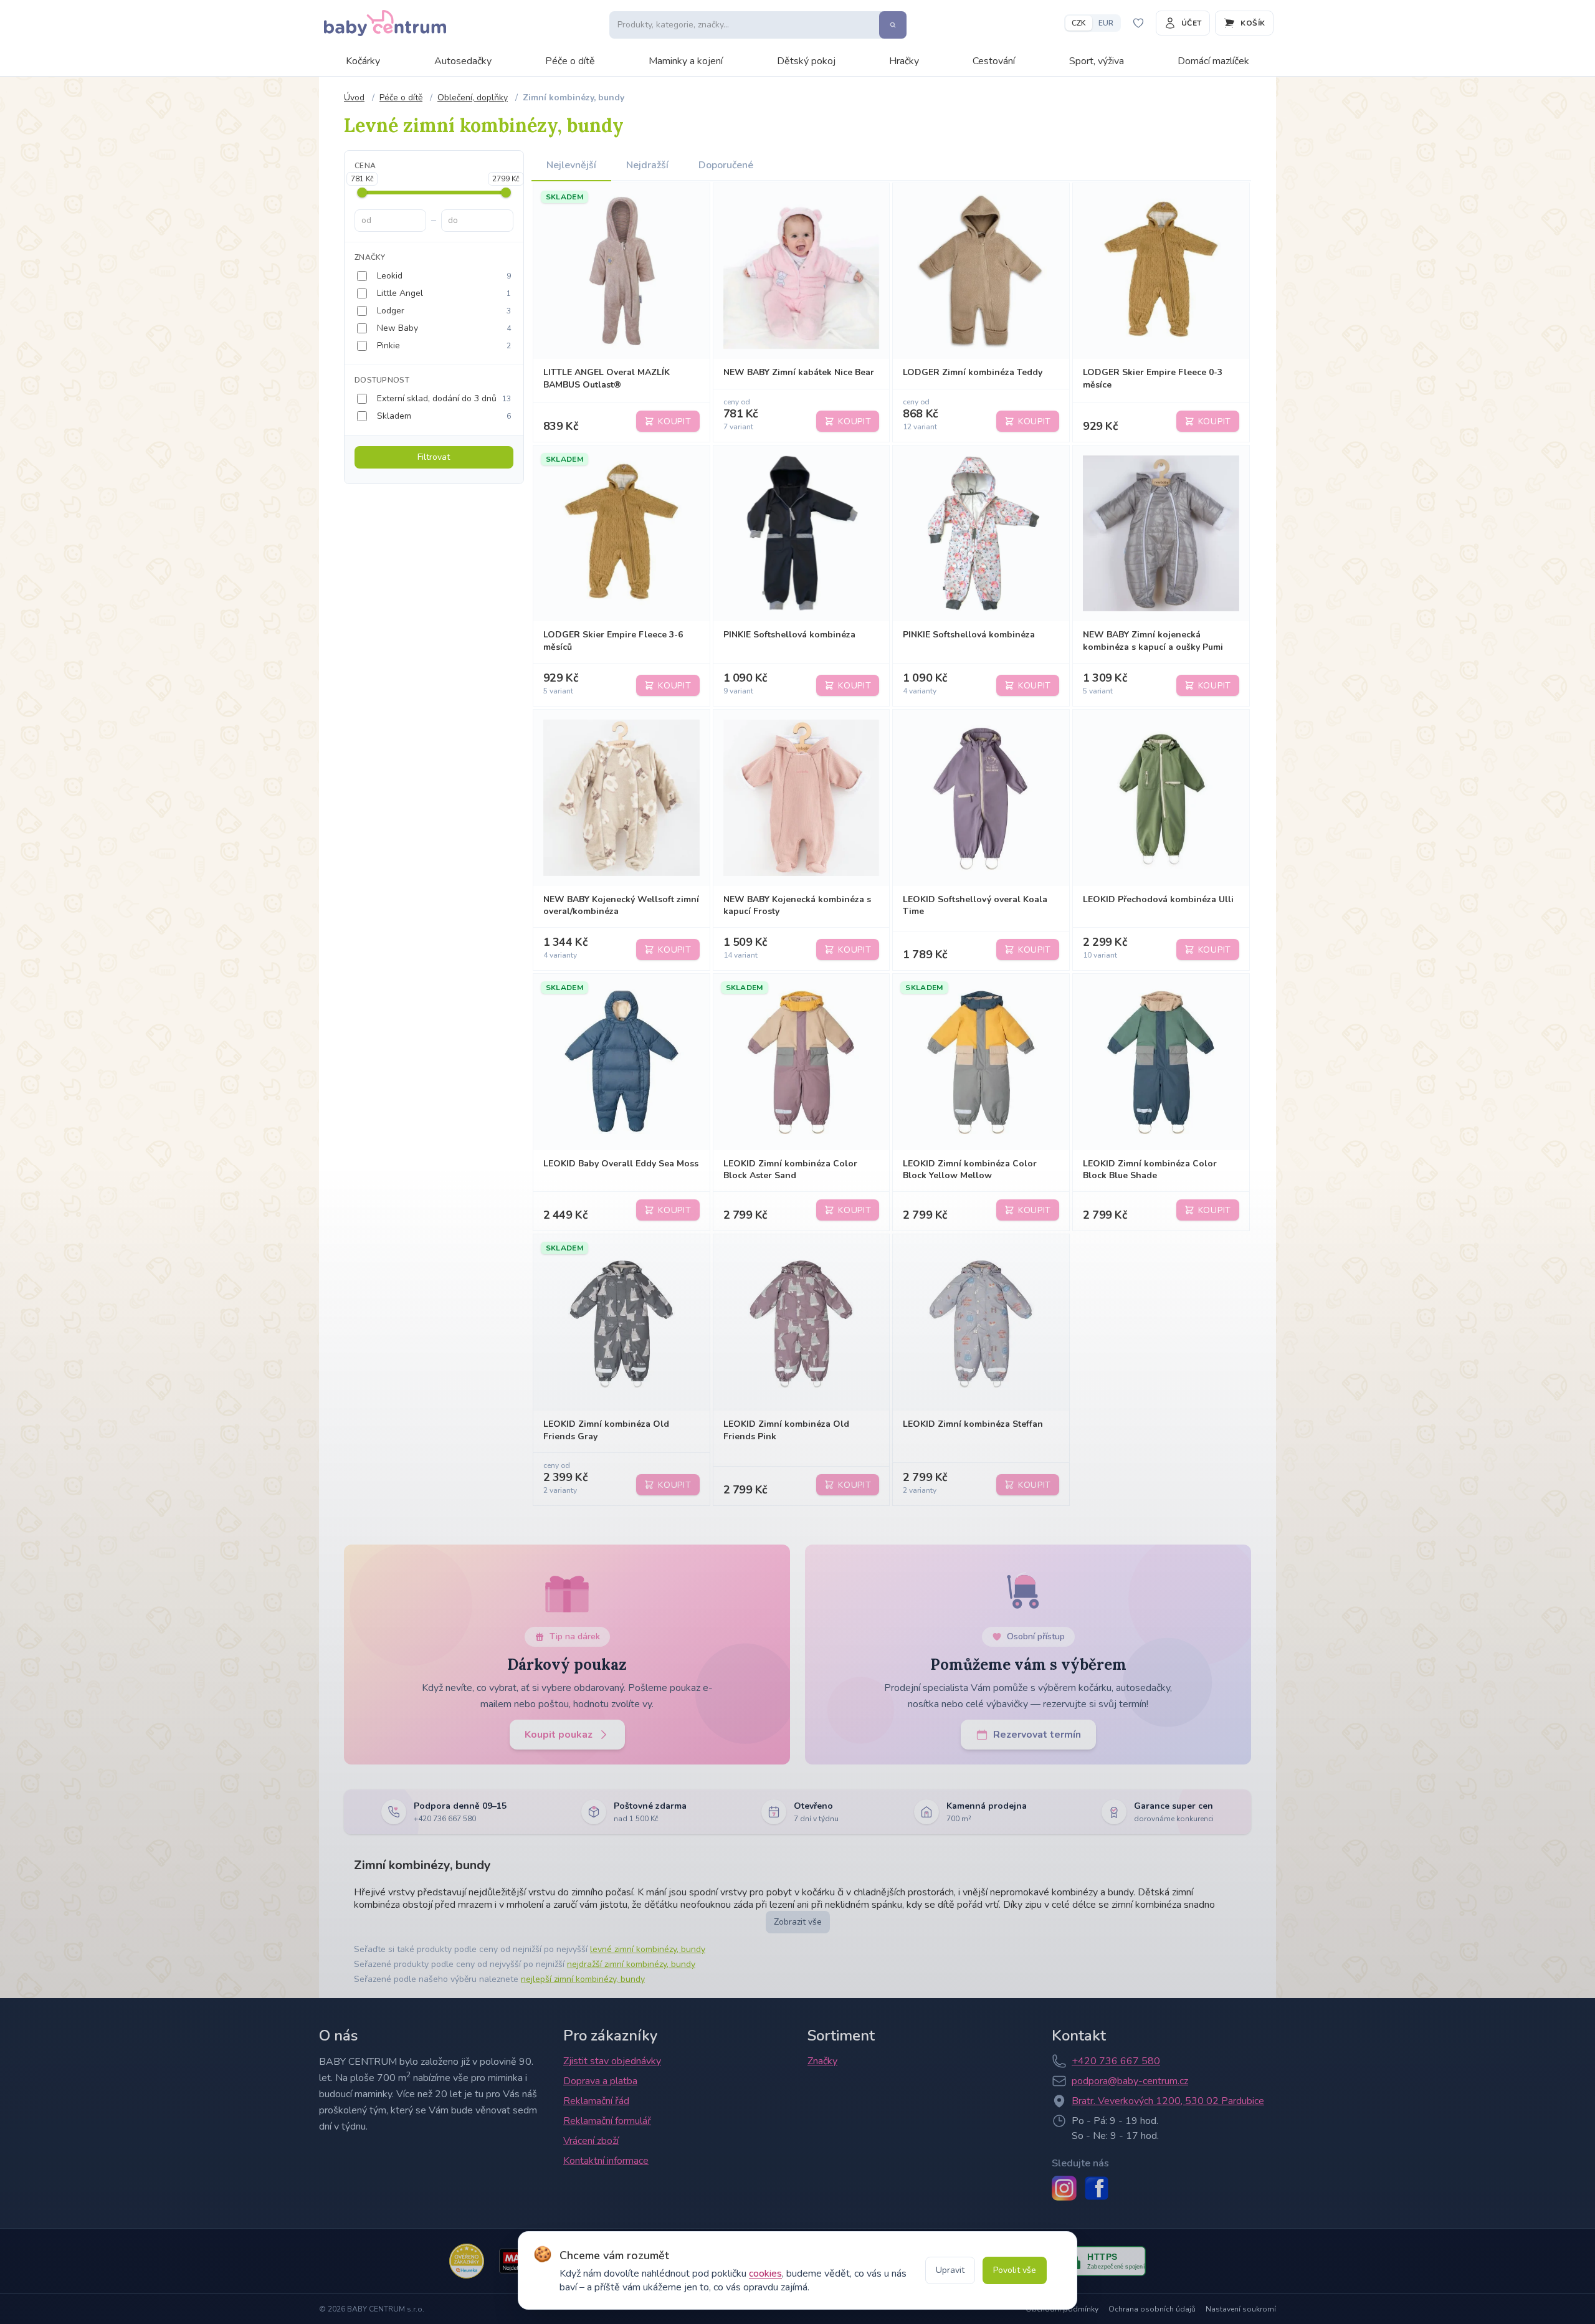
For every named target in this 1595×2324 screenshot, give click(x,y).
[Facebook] (1097, 2188)
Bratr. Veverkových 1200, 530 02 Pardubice (1168, 2101)
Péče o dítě (570, 61)
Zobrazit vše (798, 1922)
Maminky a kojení (686, 61)
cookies (765, 2274)
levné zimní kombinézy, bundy (648, 1949)
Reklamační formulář (607, 2121)
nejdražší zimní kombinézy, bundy (631, 1964)
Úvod (354, 98)
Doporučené (726, 165)
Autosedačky (463, 61)
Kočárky (363, 61)
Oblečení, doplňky (473, 98)
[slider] (362, 193)
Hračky (904, 61)
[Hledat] (893, 25)
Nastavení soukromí (1241, 2309)
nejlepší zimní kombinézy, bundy (583, 1979)
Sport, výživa (1097, 61)
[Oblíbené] (1138, 23)
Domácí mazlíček (1213, 61)
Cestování (994, 61)
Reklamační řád (596, 2101)
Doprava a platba (600, 2081)
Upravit (950, 2270)
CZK (1079, 23)
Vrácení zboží (591, 2141)
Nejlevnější (571, 165)
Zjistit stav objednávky (612, 2061)
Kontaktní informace (606, 2161)
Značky (822, 2061)
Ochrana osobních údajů (1152, 2309)
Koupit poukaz (559, 1735)
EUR (1106, 23)
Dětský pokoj (806, 61)
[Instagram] (1064, 2188)
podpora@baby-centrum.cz (1130, 2081)
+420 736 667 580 (1116, 2061)
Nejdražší (647, 165)
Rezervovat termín (1037, 1735)
